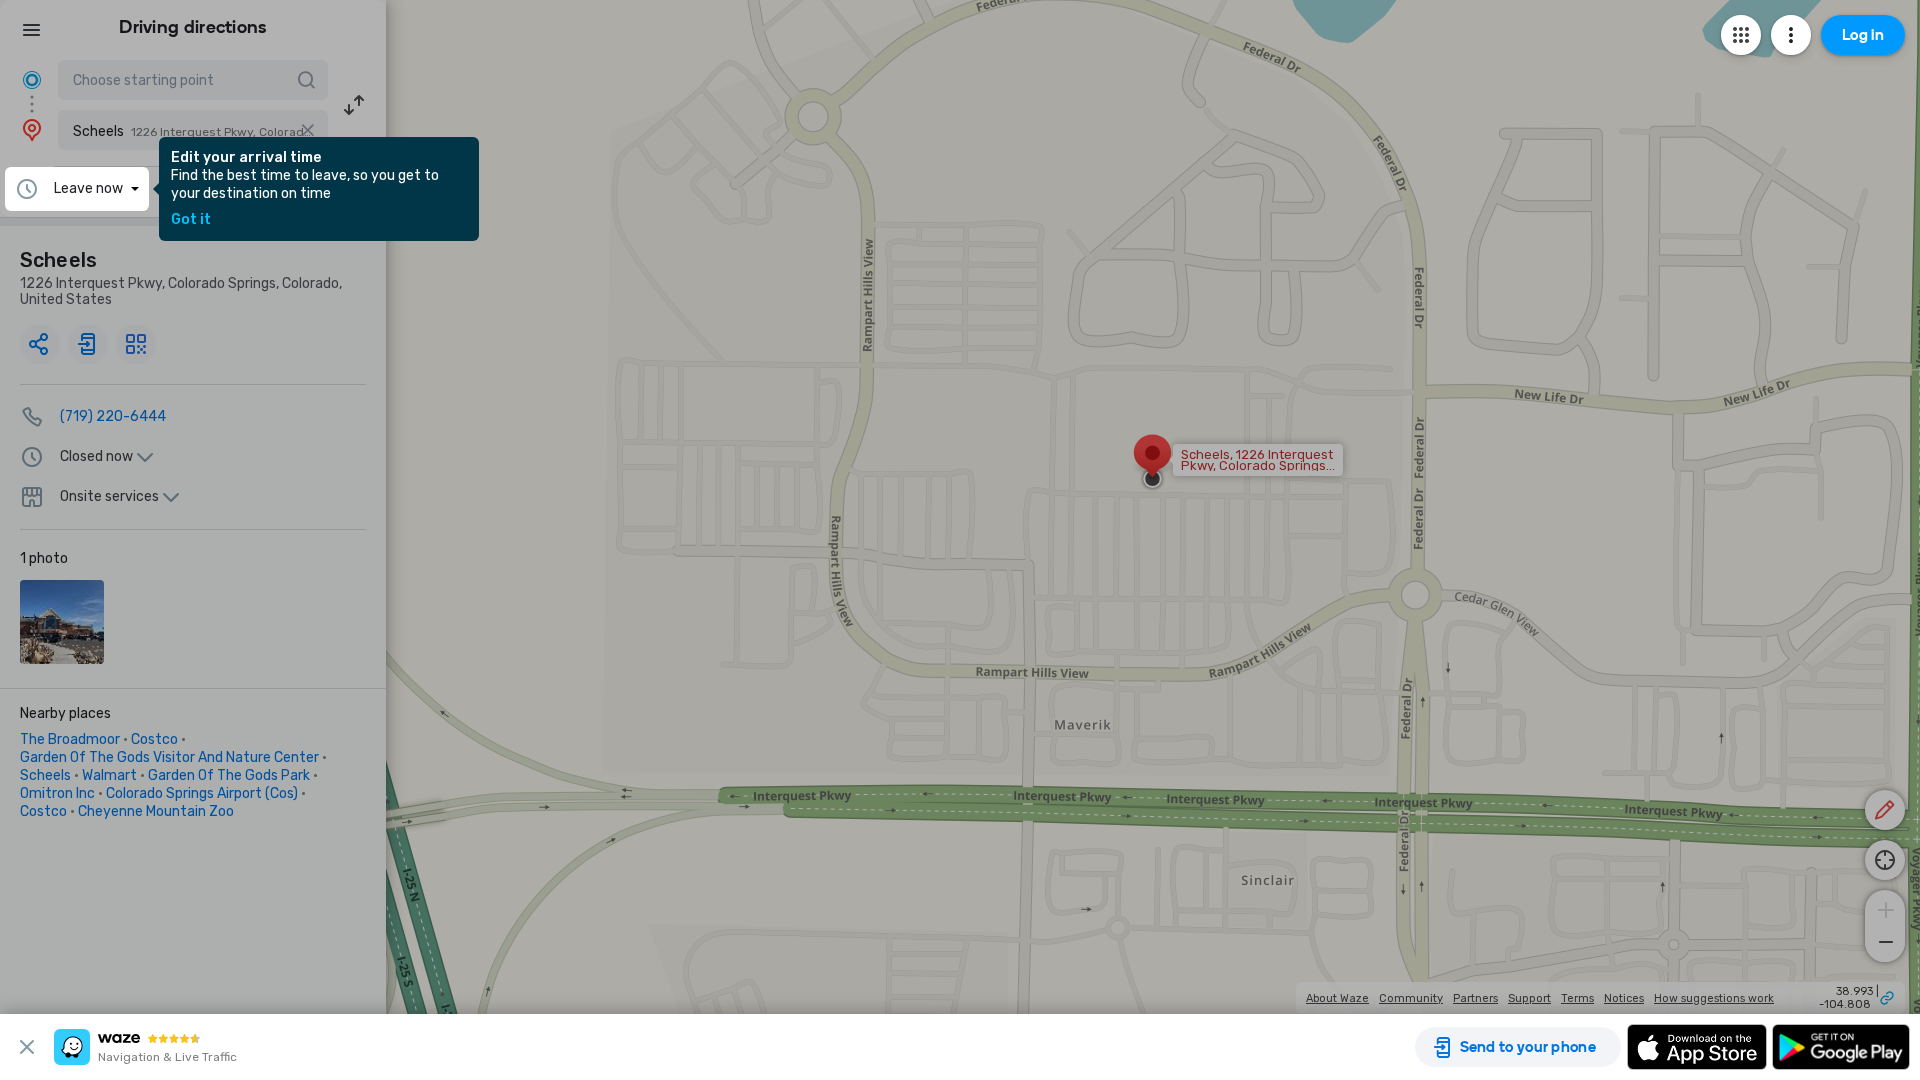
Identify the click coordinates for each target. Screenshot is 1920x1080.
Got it (191, 220)
